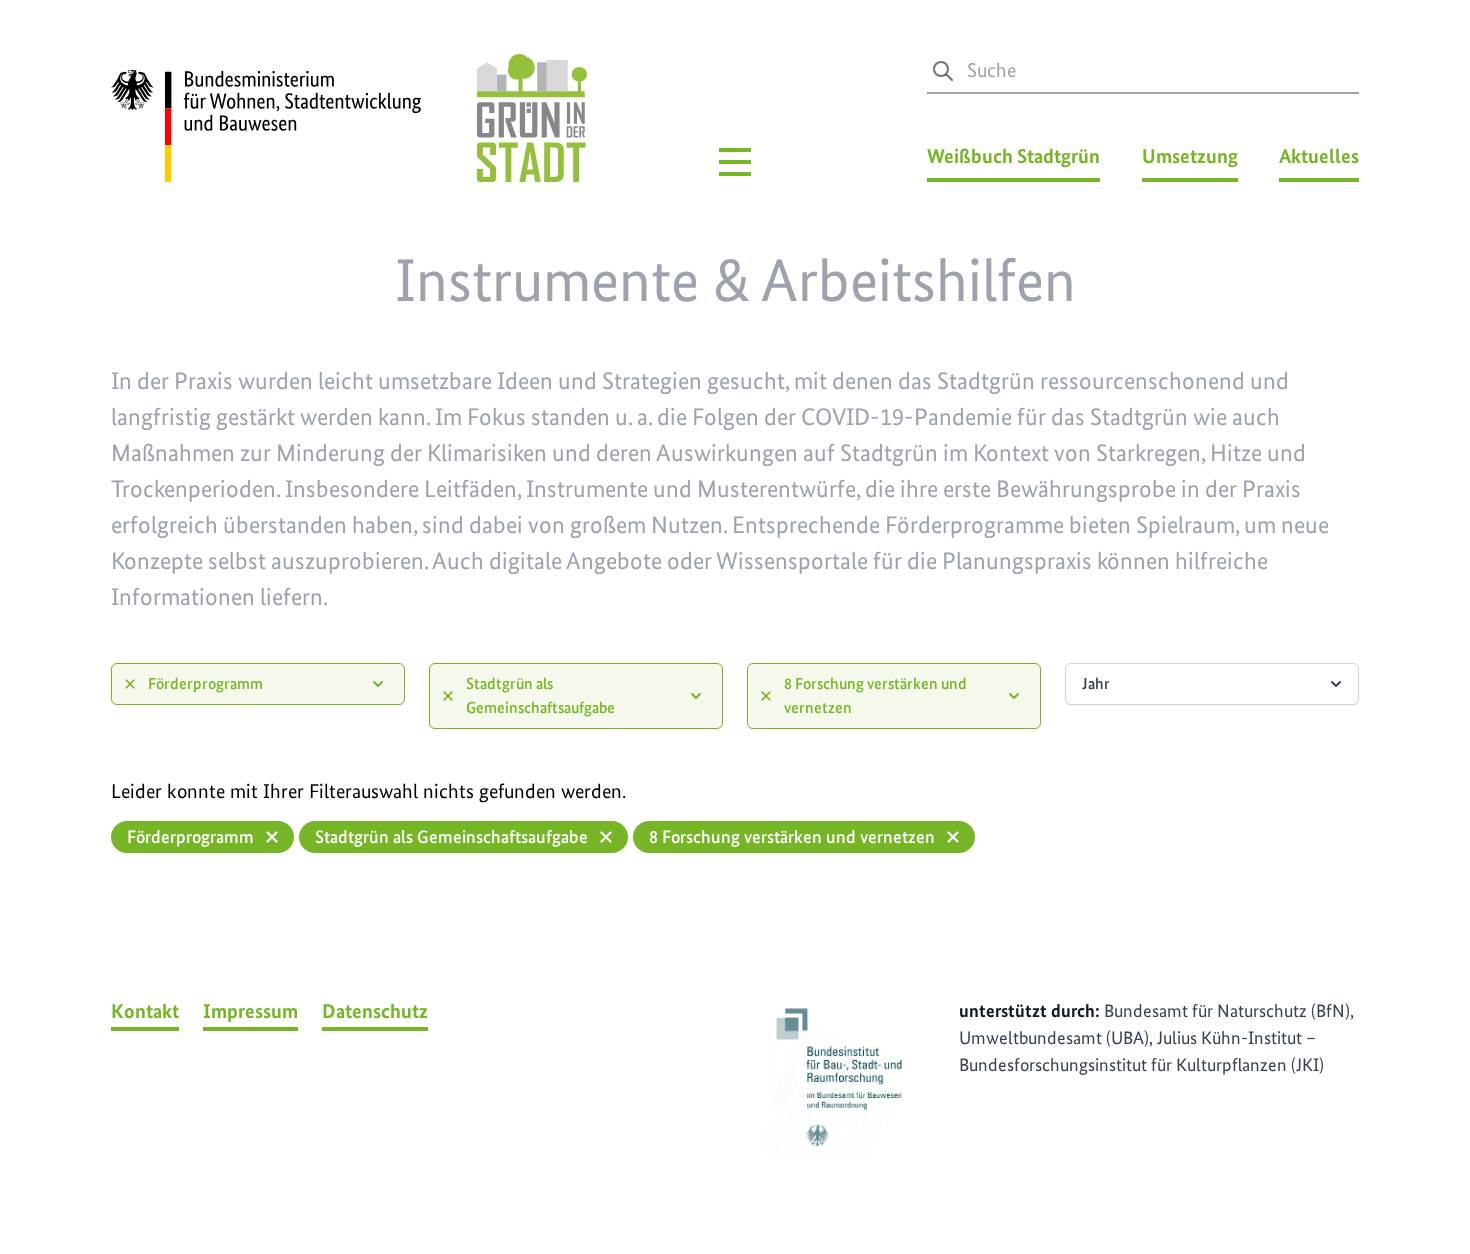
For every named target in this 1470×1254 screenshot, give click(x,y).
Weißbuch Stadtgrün (1013, 156)
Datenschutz (375, 1011)
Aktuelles (1319, 156)
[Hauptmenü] (735, 162)
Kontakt (145, 1011)
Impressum (250, 1011)
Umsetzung (1190, 156)
